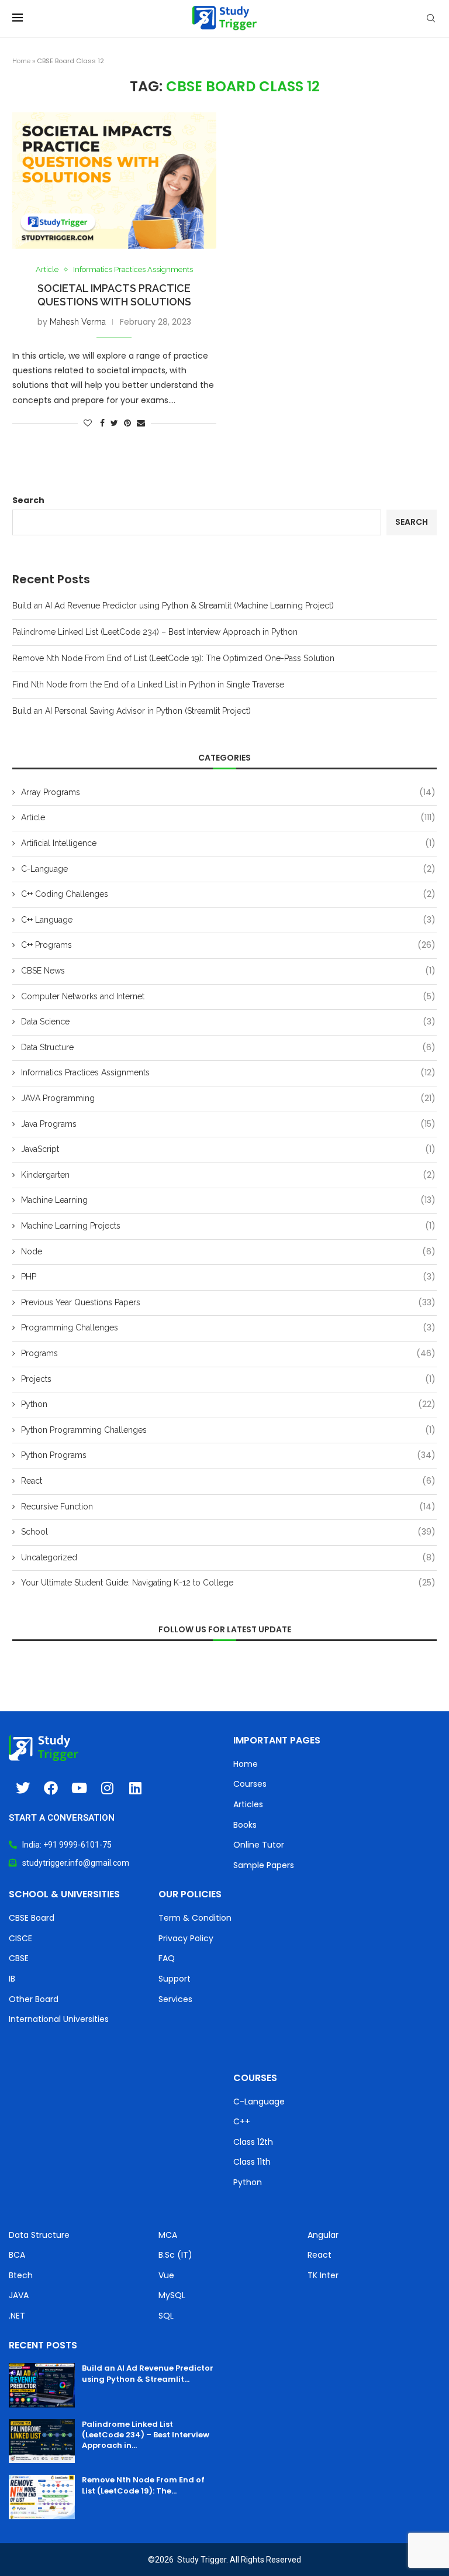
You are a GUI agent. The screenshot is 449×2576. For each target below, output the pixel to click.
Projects (228, 1379)
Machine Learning (228, 1200)
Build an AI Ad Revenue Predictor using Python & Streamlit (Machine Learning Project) (173, 606)
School (228, 1532)
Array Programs (228, 792)
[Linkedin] (135, 1788)
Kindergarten (228, 1175)
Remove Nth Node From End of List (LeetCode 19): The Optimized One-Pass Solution (173, 658)
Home (21, 61)
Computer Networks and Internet (228, 997)
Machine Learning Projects (228, 1226)
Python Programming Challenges (228, 1430)
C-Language (228, 869)
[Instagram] (107, 1788)
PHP (228, 1277)
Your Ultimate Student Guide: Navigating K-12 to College (228, 1583)
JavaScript (228, 1149)
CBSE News (228, 971)
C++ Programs (228, 945)
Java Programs (228, 1124)
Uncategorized (228, 1558)
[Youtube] (79, 1788)
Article (47, 269)
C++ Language (228, 920)
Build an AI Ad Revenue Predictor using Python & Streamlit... (148, 2373)
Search (28, 500)
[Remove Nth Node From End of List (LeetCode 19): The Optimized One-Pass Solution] (42, 2497)
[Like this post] (88, 423)
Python (228, 1404)
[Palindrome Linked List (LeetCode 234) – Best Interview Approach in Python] (42, 2441)
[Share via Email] (141, 423)
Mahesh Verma (78, 322)
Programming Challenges (228, 1328)
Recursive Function (228, 1507)
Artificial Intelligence (228, 843)
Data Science (228, 1022)
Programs (228, 1354)
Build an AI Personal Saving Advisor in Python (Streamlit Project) (132, 711)
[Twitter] (23, 1788)
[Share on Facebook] (102, 423)
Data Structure (228, 1048)
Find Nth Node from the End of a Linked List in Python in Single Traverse (148, 685)
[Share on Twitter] (114, 423)
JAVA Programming (228, 1098)
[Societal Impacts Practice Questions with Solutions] (114, 180)
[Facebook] (51, 1788)
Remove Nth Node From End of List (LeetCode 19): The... (143, 2485)
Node (228, 1252)
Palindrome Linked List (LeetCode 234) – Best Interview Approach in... (146, 2435)
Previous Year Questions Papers (228, 1303)
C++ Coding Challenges (228, 894)
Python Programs (228, 1455)
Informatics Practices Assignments (133, 269)
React (228, 1481)
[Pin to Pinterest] (127, 423)
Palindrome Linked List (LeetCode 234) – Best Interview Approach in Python (155, 632)
